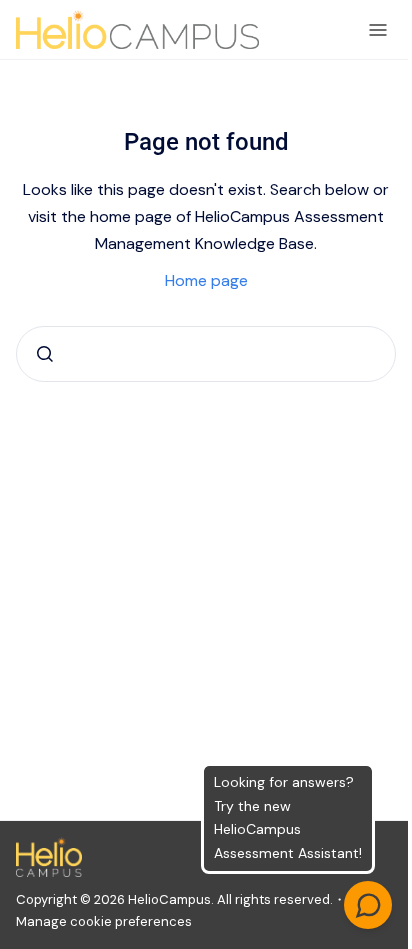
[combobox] (206, 354)
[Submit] (45, 354)
